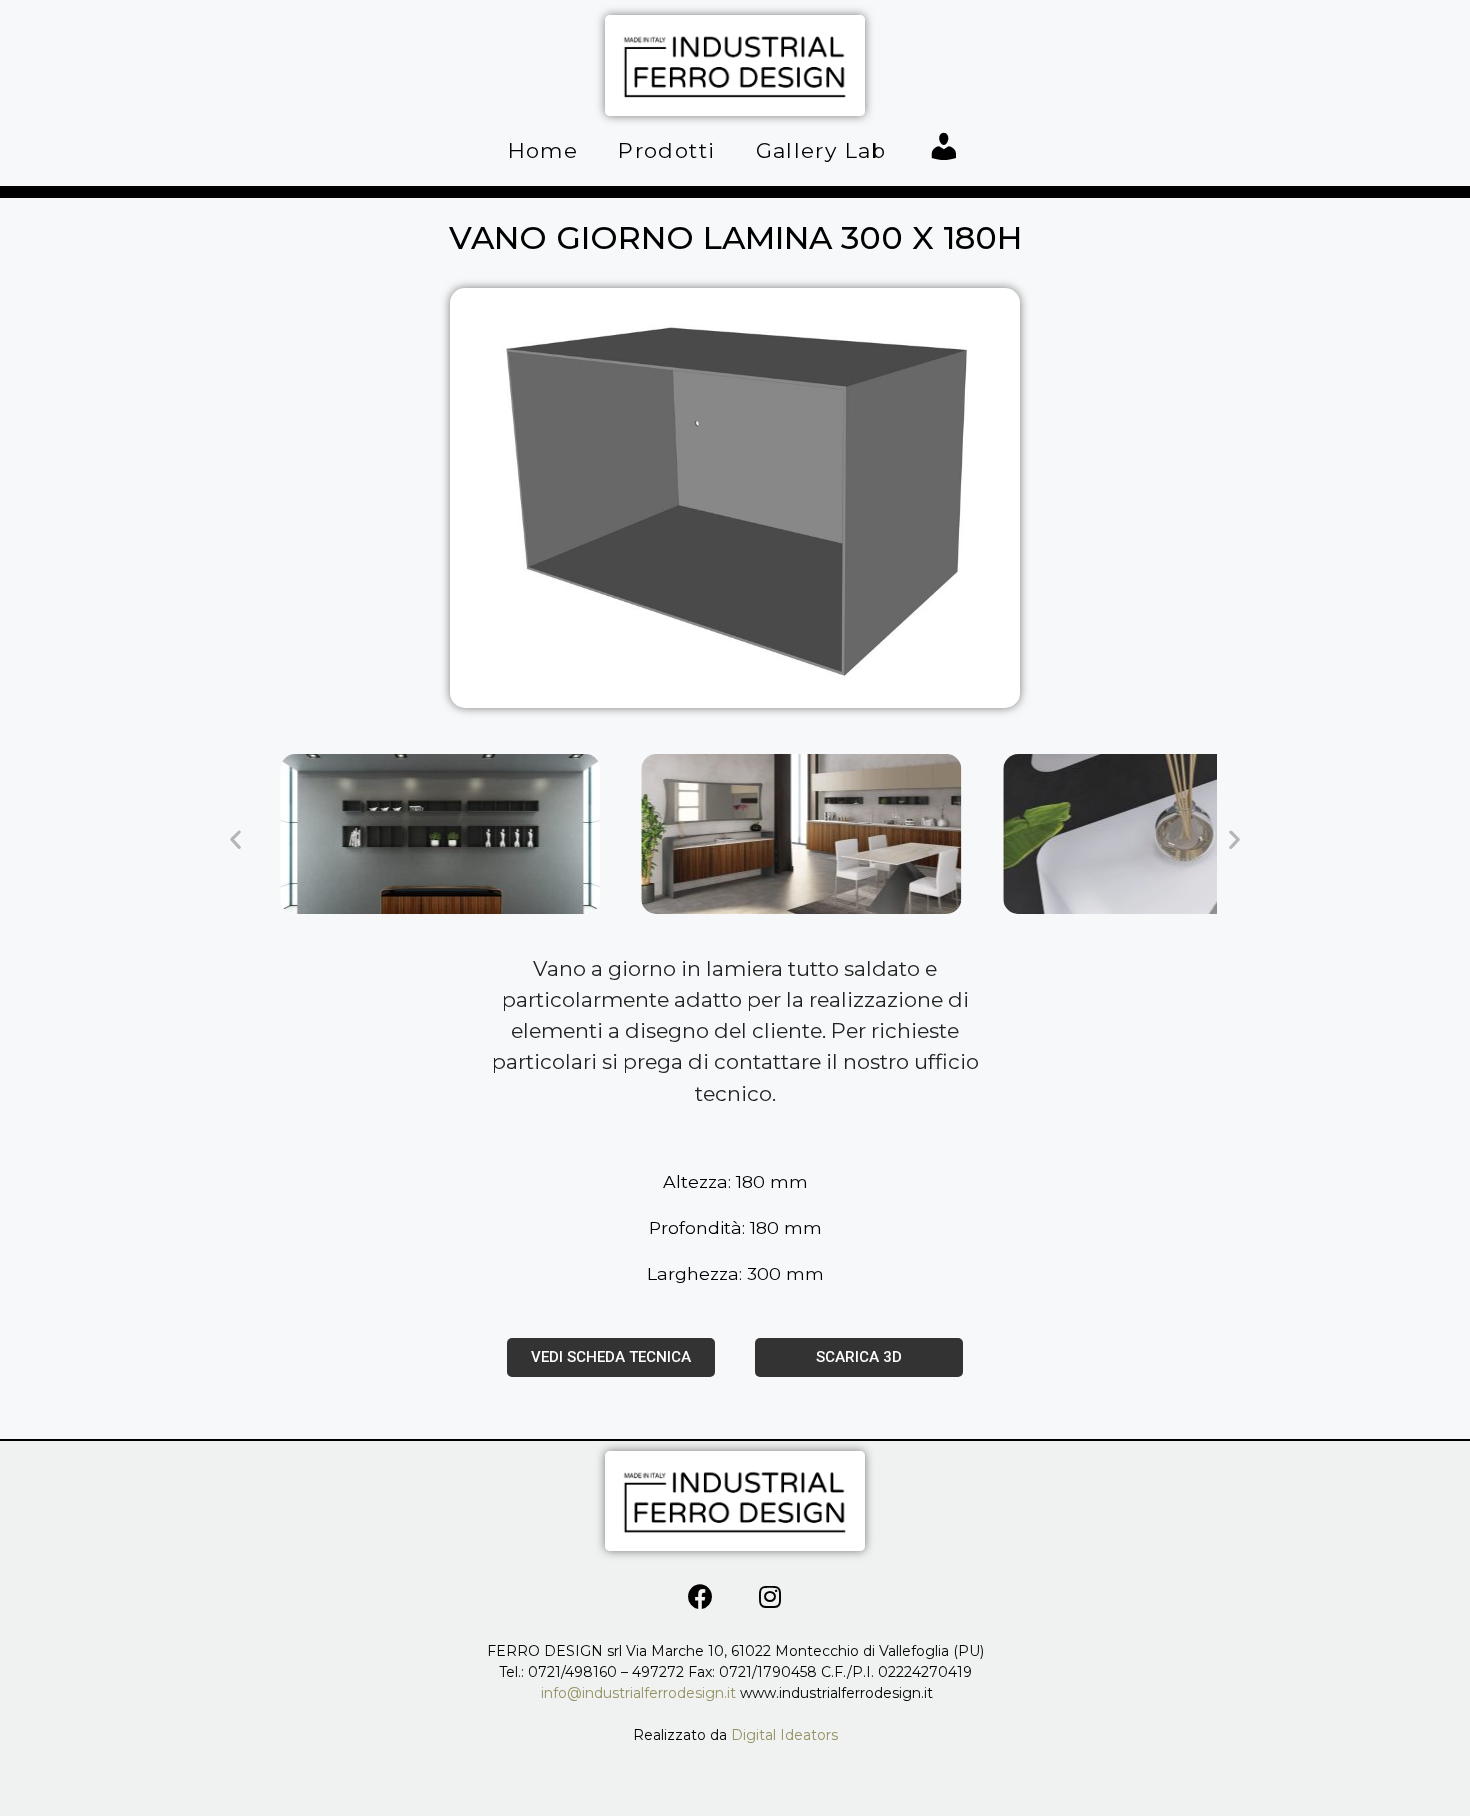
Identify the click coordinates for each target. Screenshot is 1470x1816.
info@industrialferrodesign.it (640, 1693)
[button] (235, 838)
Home (543, 150)
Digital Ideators (784, 1735)
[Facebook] (701, 1596)
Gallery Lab (821, 150)
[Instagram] (770, 1596)
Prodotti (666, 150)
